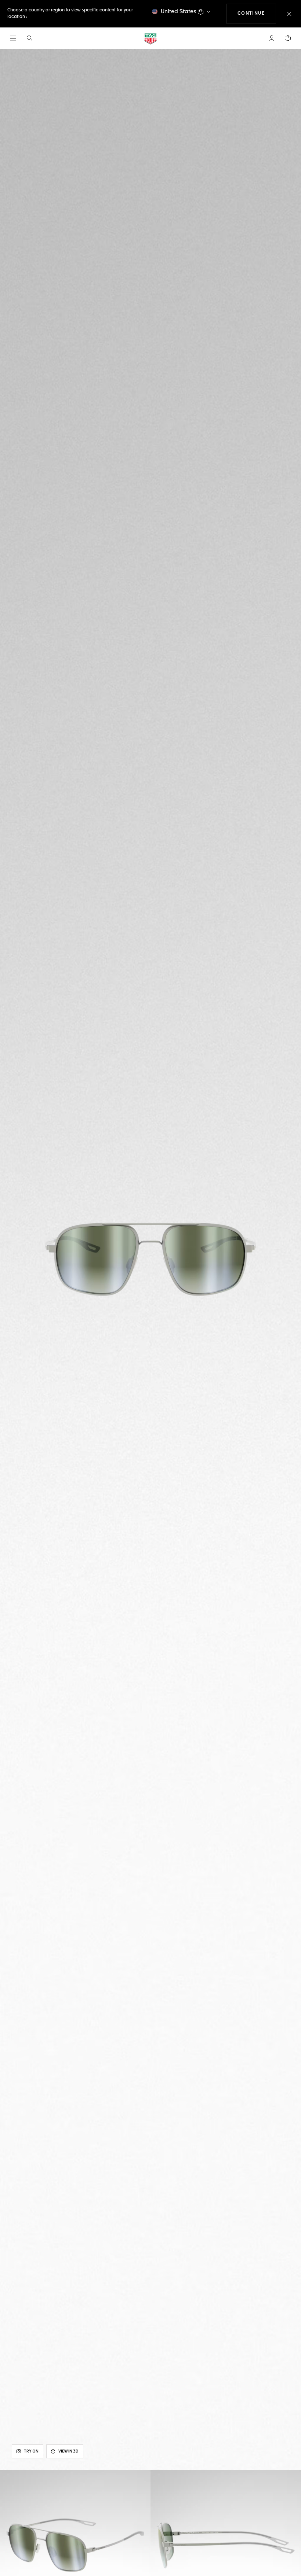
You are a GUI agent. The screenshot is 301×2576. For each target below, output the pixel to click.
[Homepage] (150, 38)
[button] (272, 38)
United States (179, 12)
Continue (257, 13)
